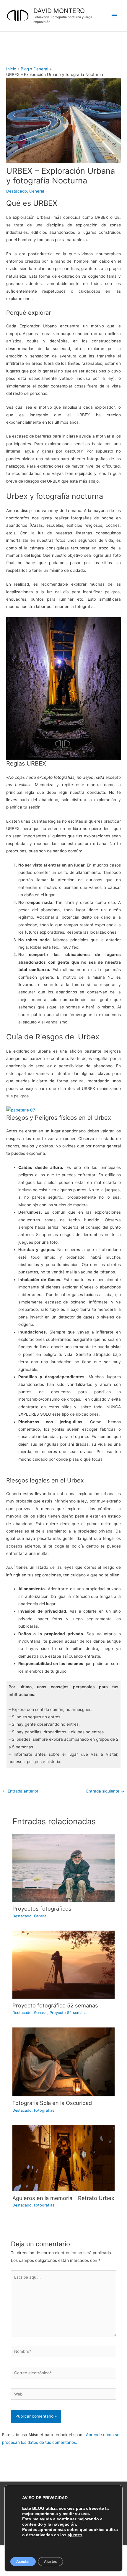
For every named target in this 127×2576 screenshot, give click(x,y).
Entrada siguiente (105, 1791)
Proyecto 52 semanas (69, 2013)
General (37, 191)
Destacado (17, 191)
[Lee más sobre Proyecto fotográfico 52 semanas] (64, 1964)
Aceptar (23, 2562)
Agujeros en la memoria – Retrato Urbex (63, 2198)
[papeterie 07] (21, 1110)
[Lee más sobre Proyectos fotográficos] (64, 1868)
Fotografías (44, 2110)
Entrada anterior (21, 1791)
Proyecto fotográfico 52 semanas (55, 2005)
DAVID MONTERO (59, 11)
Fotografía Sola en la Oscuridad (52, 2103)
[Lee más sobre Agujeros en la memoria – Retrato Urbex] (64, 2158)
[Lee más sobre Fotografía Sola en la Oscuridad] (64, 2061)
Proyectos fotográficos (42, 1909)
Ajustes (51, 2562)
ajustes (75, 2535)
